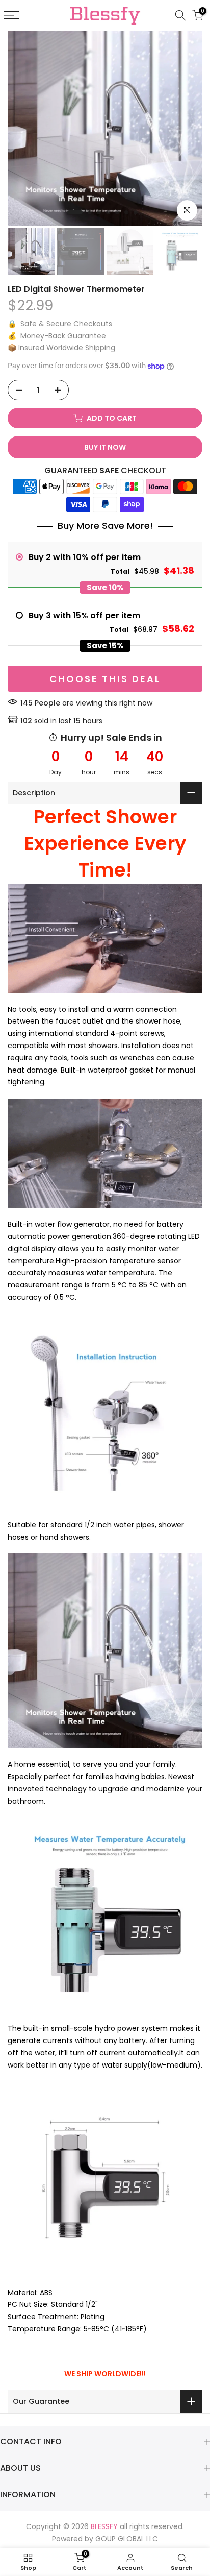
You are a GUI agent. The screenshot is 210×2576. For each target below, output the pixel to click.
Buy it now (105, 447)
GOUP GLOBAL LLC (127, 2539)
